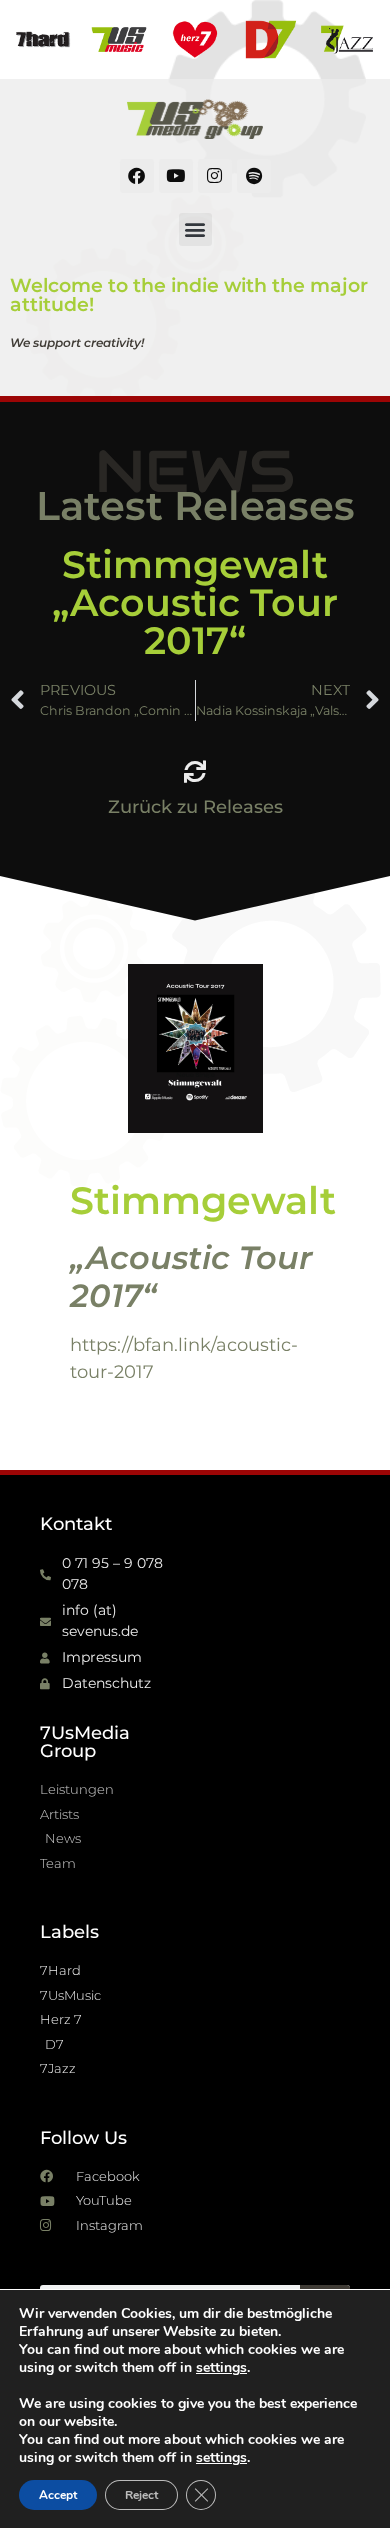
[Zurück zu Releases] (195, 772)
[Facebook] (137, 176)
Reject (141, 2495)
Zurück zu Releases (195, 807)
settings (221, 2368)
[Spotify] (254, 176)
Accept (58, 2495)
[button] (195, 229)
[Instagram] (215, 176)
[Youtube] (176, 176)
